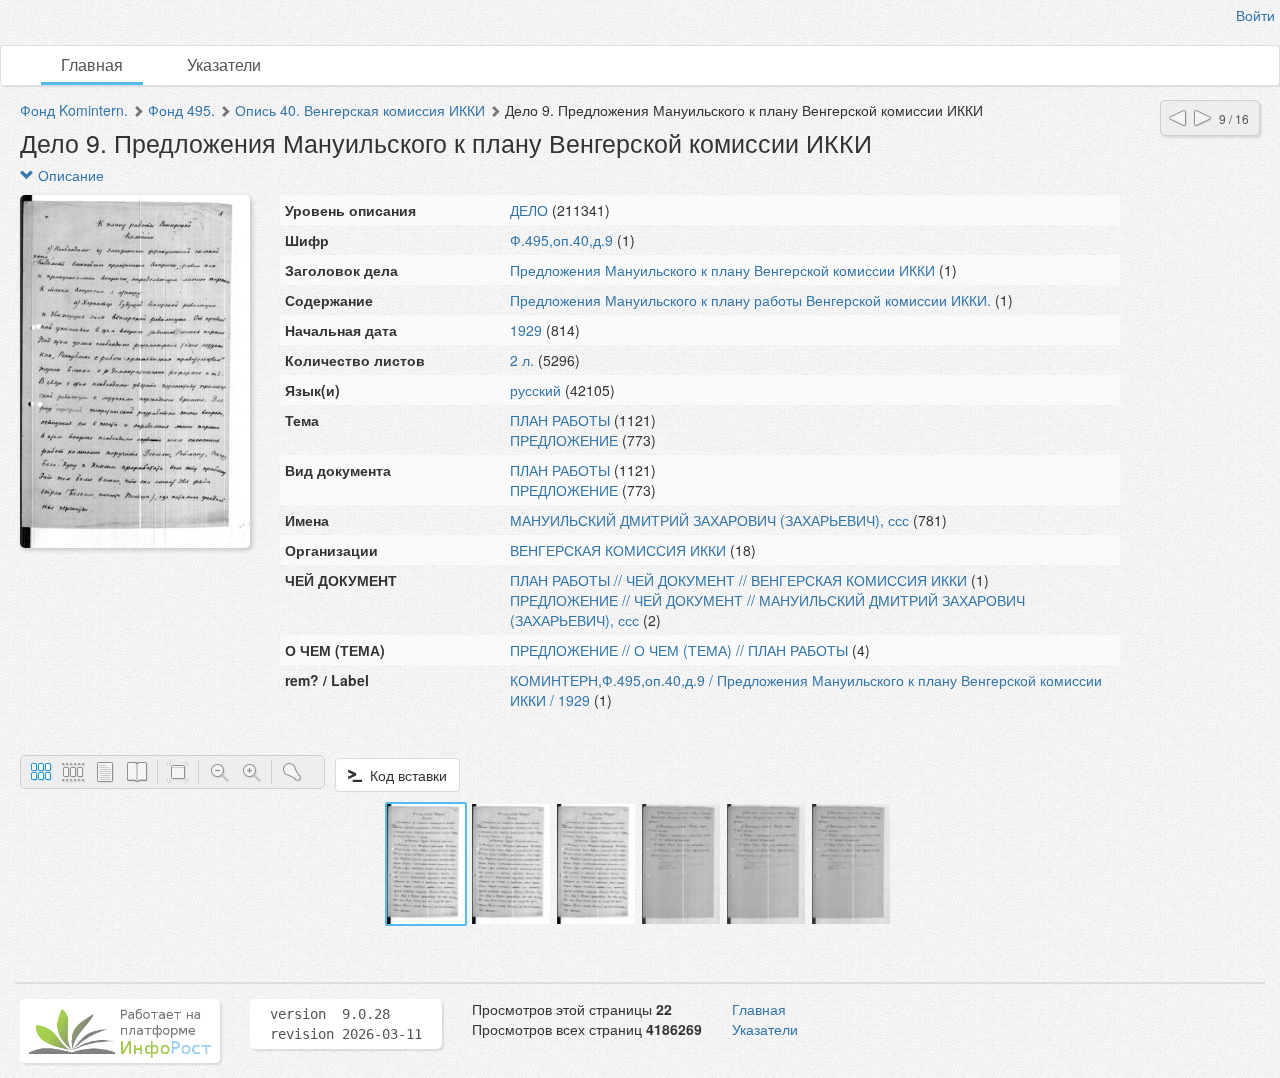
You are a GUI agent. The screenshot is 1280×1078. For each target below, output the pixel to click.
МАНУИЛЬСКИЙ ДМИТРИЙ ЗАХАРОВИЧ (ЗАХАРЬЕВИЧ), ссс (709, 520)
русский (535, 390)
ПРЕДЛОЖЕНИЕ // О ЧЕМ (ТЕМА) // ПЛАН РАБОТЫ (679, 650)
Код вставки (404, 775)
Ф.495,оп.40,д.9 (561, 240)
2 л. (522, 360)
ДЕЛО (529, 210)
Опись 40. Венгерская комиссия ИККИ (360, 110)
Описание (69, 175)
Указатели (224, 64)
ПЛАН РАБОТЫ (560, 420)
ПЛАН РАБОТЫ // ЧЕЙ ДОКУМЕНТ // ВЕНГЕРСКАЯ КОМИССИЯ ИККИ (738, 580)
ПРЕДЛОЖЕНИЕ (564, 440)
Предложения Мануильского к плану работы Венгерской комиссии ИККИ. (750, 300)
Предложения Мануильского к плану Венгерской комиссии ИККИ (722, 270)
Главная (92, 64)
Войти (1255, 15)
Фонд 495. (181, 110)
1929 (526, 330)
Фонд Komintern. (74, 110)
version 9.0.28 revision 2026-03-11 (346, 1024)
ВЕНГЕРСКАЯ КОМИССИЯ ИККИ (618, 550)
